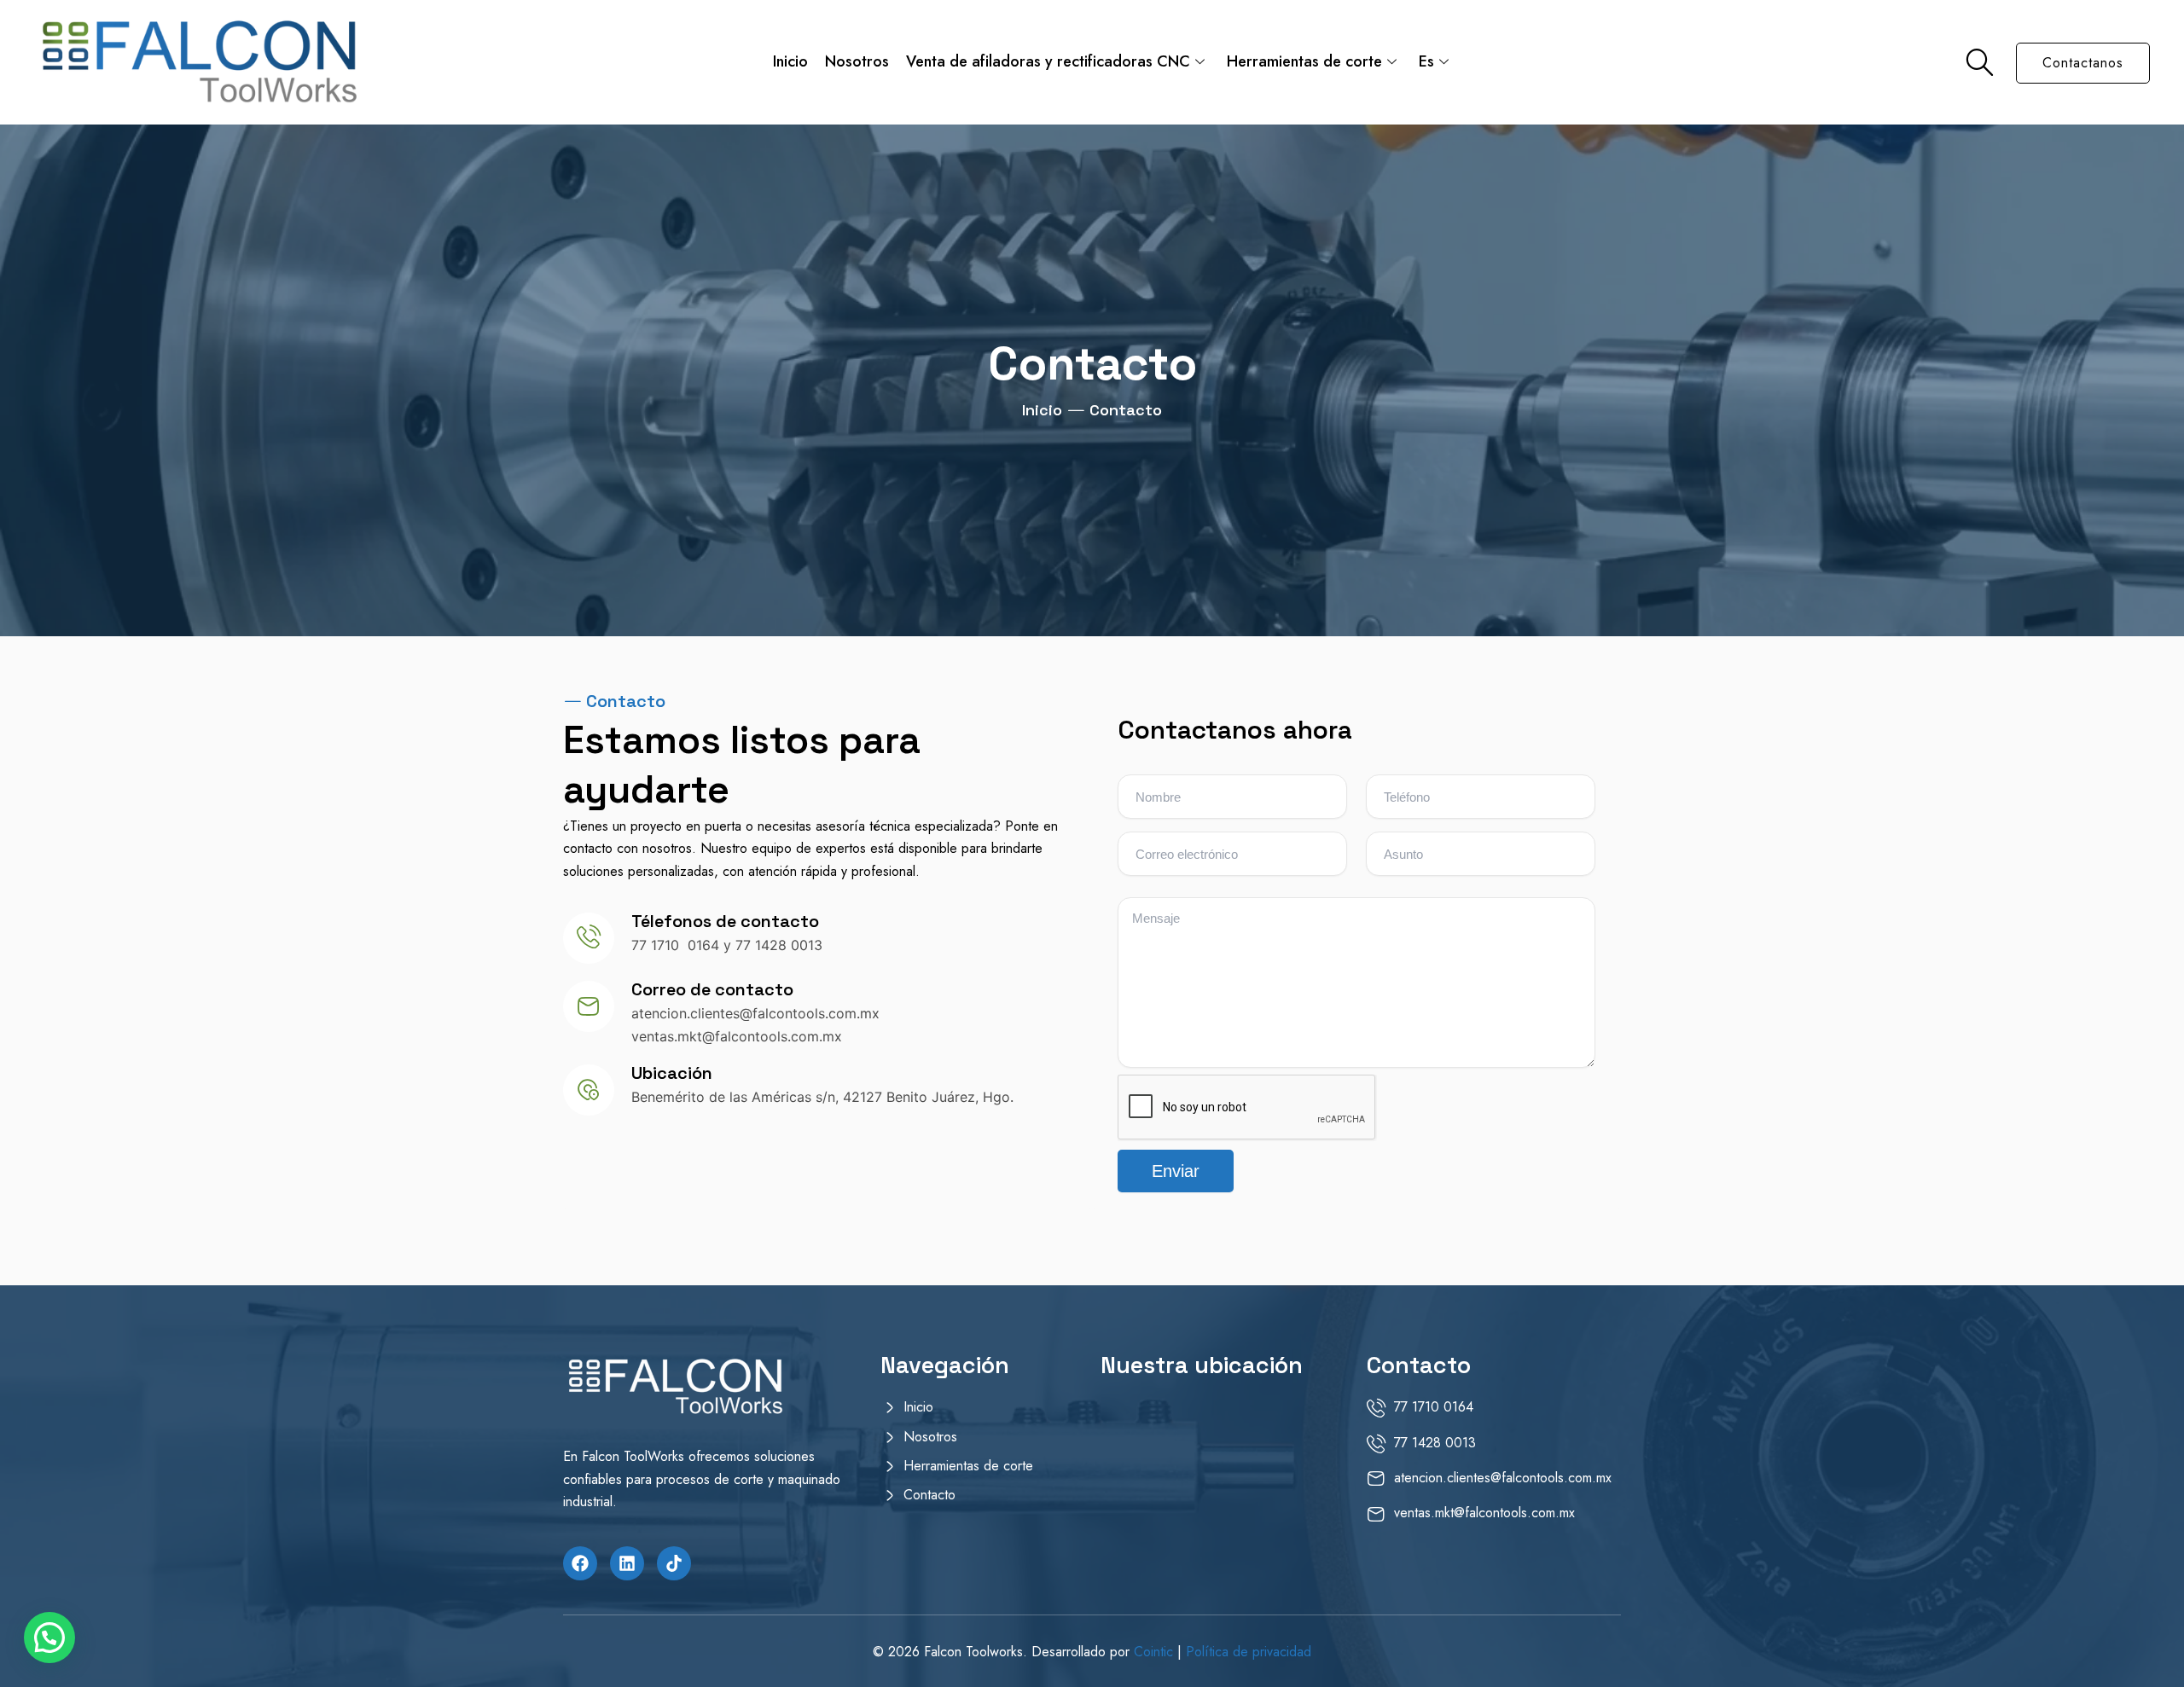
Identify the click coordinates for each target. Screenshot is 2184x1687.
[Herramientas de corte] (981, 1470)
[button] (49, 1638)
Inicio (790, 61)
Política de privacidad (1249, 1652)
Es (1426, 61)
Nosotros (857, 61)
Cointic (1156, 1652)
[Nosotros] (981, 1441)
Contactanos (2083, 63)
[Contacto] (981, 1499)
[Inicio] (981, 1411)
